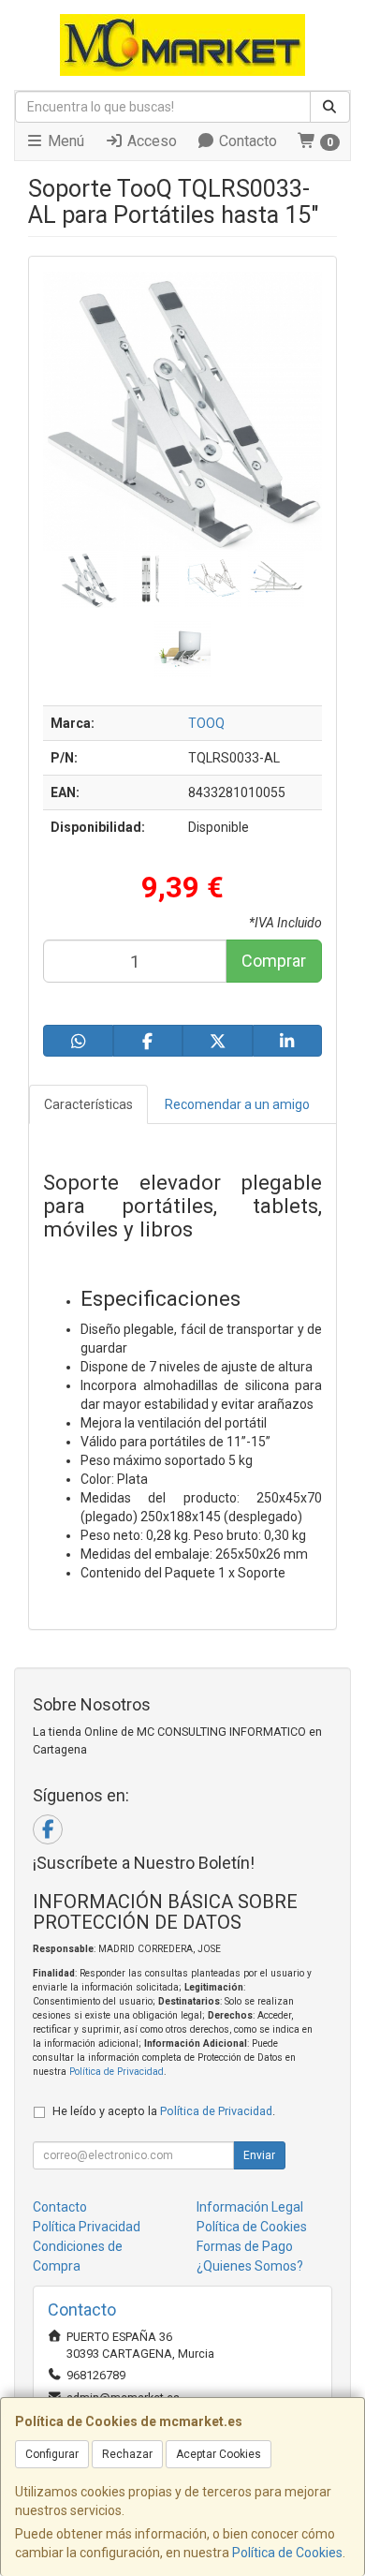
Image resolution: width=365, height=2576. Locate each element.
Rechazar (127, 2454)
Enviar (259, 2155)
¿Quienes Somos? (250, 2266)
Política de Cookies (287, 2553)
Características (88, 1104)
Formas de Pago (245, 2246)
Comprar (274, 961)
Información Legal (250, 2207)
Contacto (246, 141)
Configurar (52, 2454)
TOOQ (206, 723)
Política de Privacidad (117, 2072)
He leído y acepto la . (164, 2111)
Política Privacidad (87, 2227)
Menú (64, 141)
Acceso (150, 141)
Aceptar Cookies (219, 2454)
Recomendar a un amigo (237, 1104)
